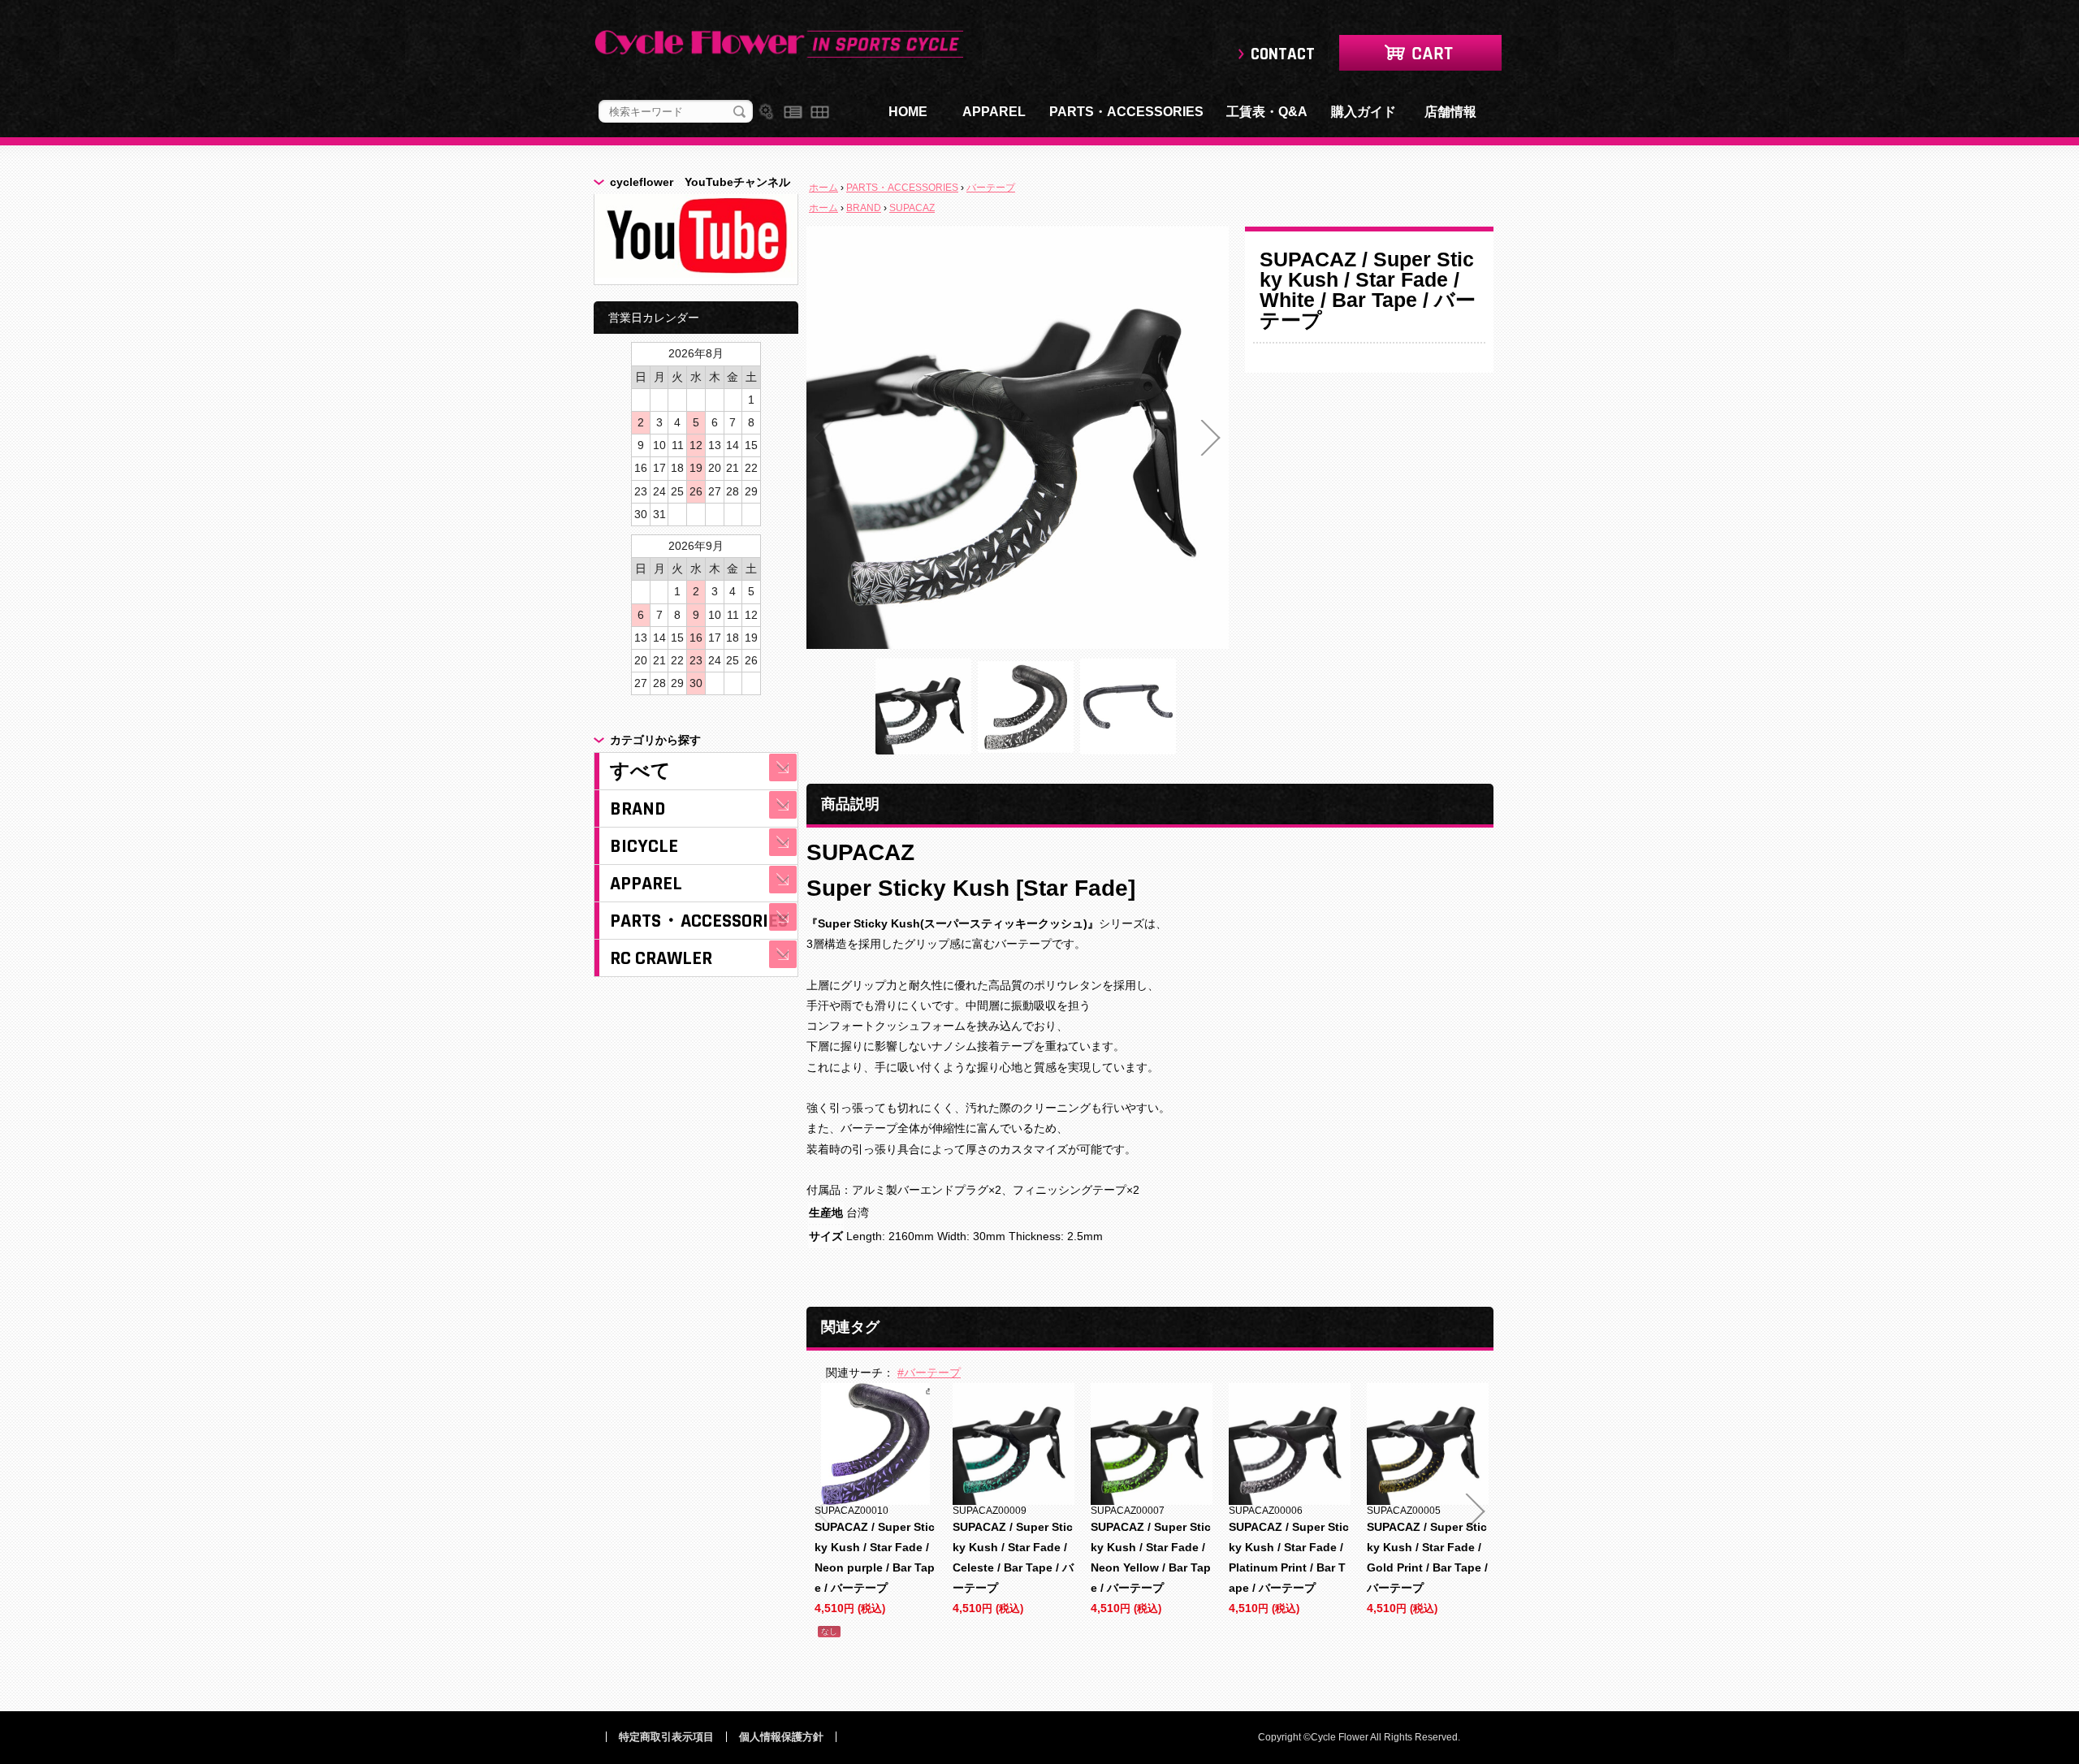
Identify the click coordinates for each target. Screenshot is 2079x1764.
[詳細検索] (766, 112)
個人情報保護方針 (781, 1737)
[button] (824, 438)
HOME (908, 112)
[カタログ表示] (820, 112)
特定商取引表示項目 (666, 1737)
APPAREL (994, 112)
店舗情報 (1450, 112)
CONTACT (1283, 54)
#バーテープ (929, 1373)
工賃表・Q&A (1267, 112)
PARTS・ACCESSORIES (1126, 112)
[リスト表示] (793, 112)
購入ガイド (1364, 112)
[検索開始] (739, 112)
